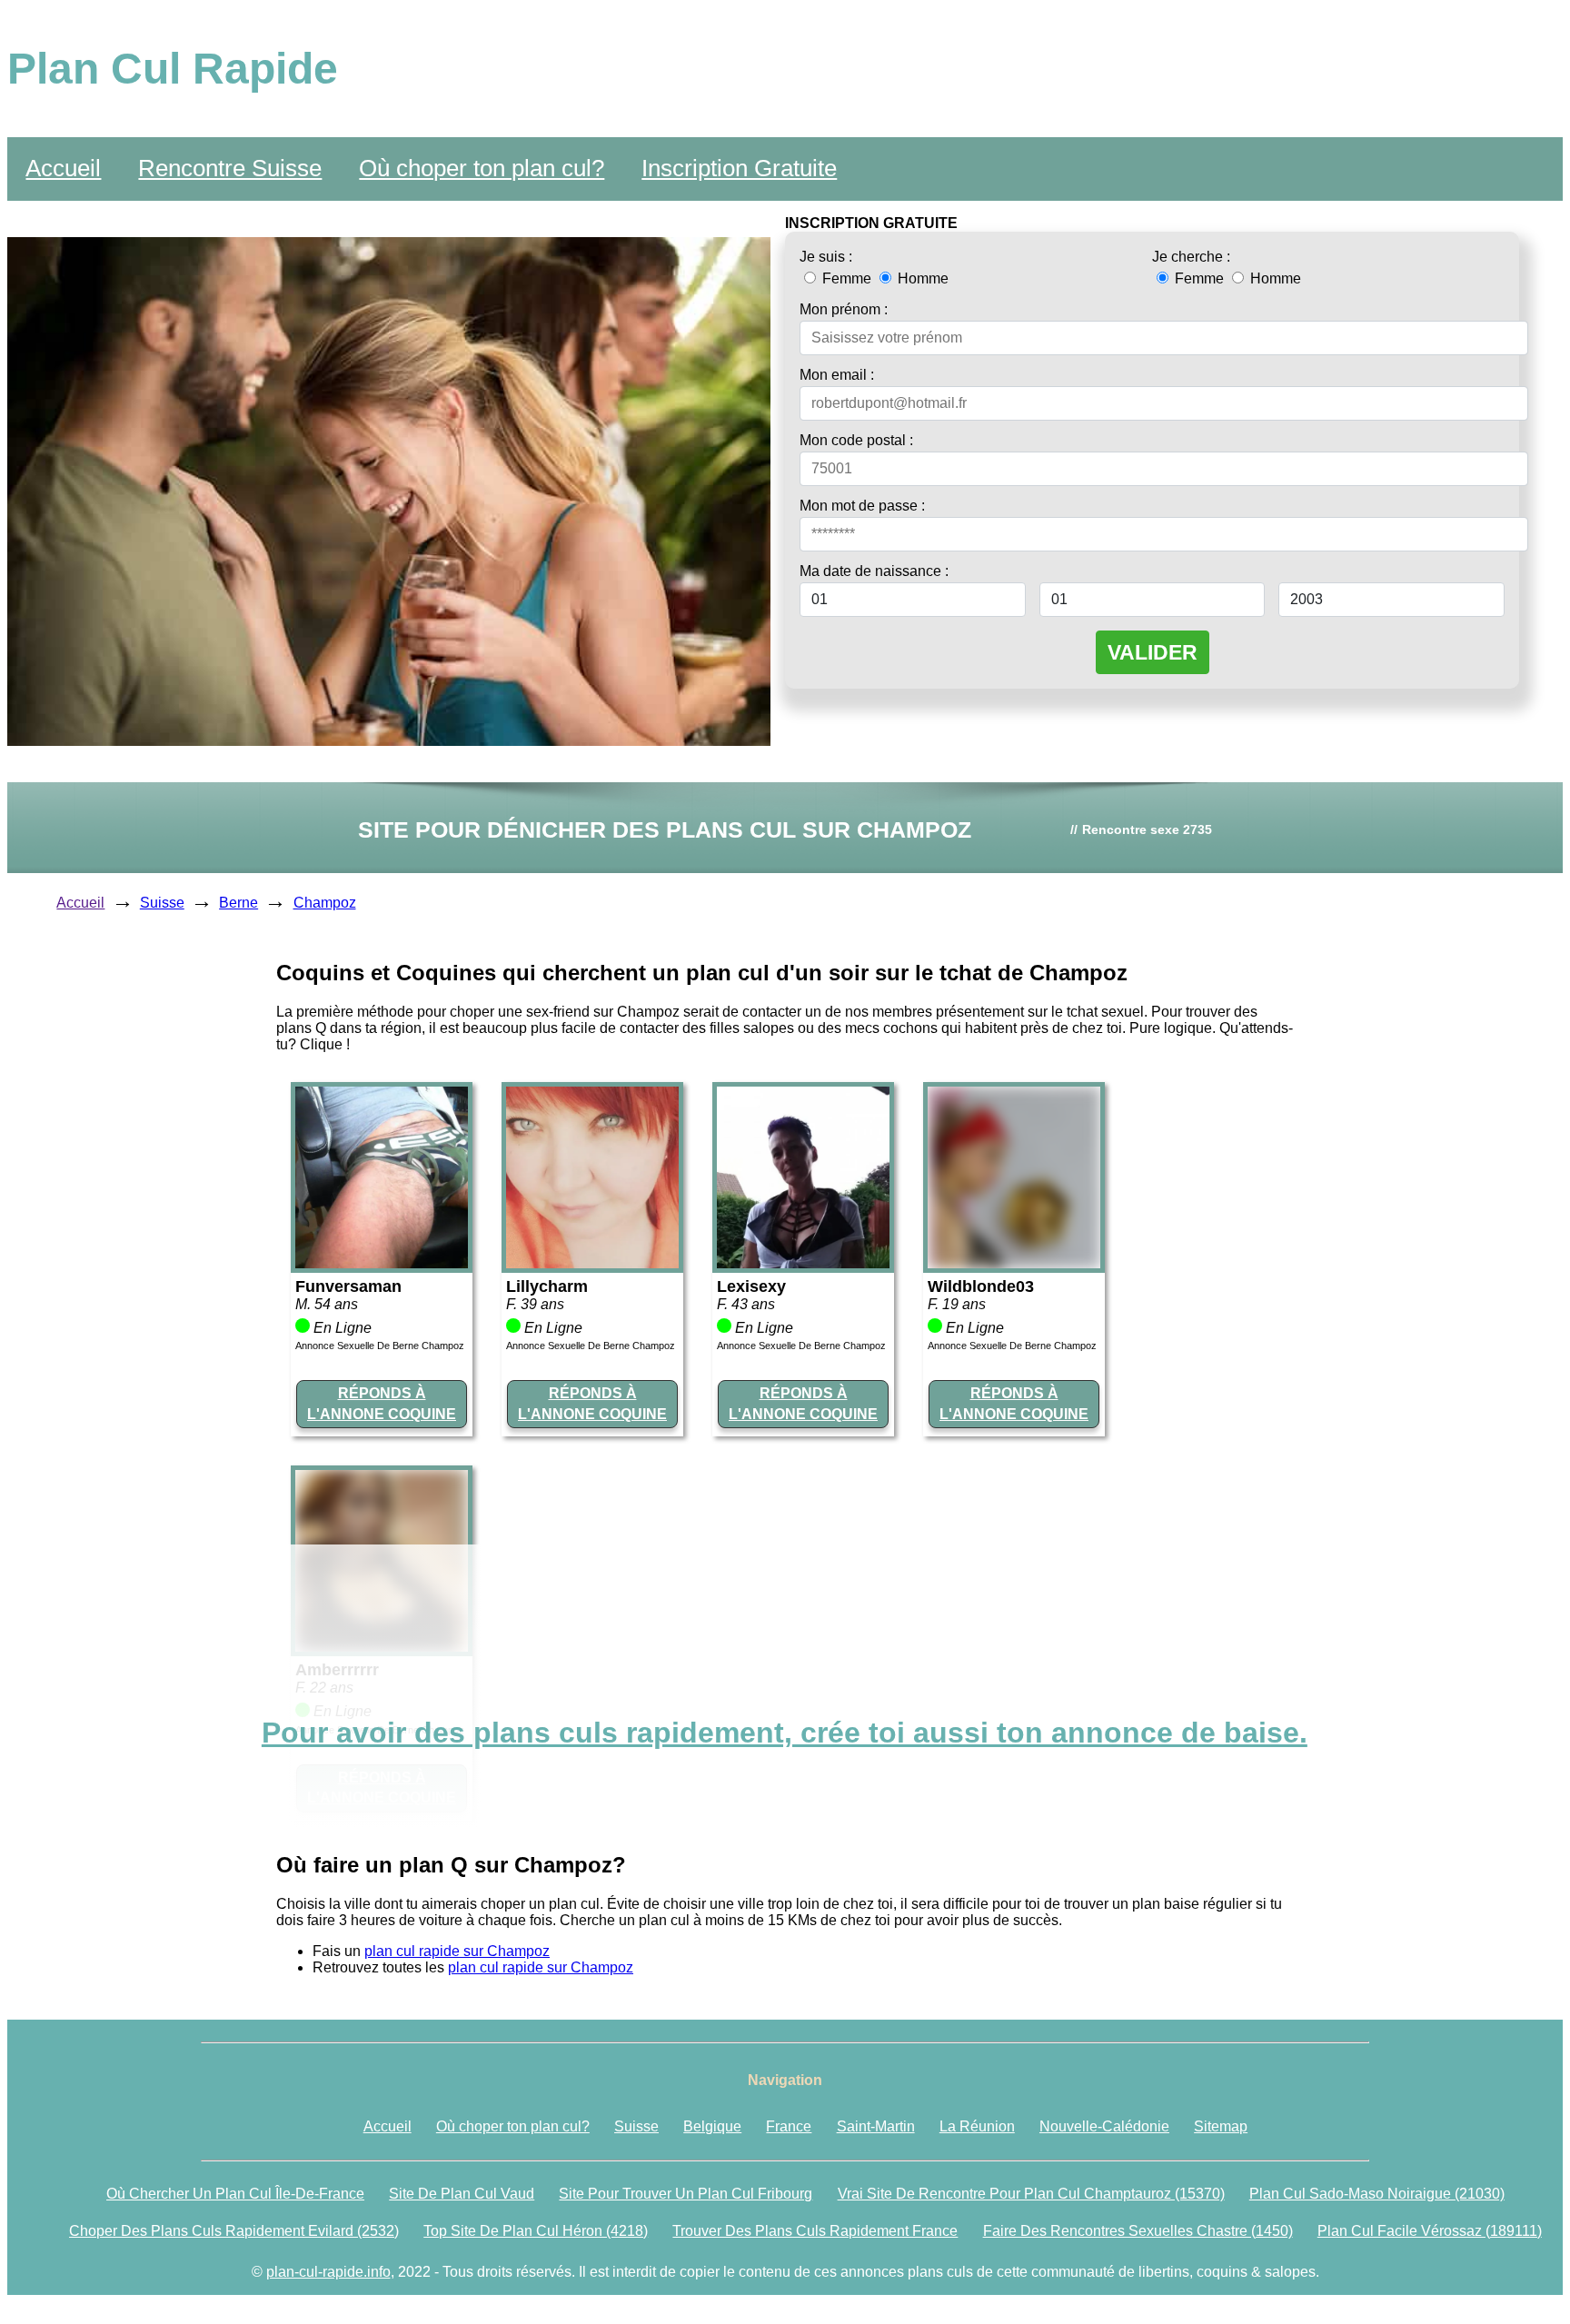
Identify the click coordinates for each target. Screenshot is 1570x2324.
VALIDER (1153, 652)
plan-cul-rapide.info (328, 2272)
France (789, 2126)
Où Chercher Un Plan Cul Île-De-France (235, 2194)
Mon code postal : (856, 440)
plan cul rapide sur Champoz (457, 1951)
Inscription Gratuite (739, 168)
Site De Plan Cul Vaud (462, 2194)
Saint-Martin (876, 2126)
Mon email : (837, 375)
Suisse (162, 903)
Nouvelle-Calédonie (1104, 2126)
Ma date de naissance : (874, 571)
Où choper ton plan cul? (482, 168)
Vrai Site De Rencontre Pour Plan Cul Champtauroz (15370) (1031, 2194)
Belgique (712, 2126)
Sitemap (1221, 2126)
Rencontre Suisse (230, 168)
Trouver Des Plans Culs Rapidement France (815, 2231)
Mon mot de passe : (862, 506)
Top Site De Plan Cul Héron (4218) (536, 2231)
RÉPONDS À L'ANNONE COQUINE (382, 1403)
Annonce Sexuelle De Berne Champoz (380, 1346)
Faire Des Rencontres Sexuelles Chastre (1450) (1138, 2231)
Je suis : (826, 257)
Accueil (63, 168)
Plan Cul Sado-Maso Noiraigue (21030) (1377, 2194)
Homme (921, 278)
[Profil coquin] (382, 1263)
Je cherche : (1191, 257)
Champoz (325, 903)
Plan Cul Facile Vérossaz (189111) (1430, 2231)
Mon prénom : (844, 309)
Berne (238, 903)
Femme (847, 278)
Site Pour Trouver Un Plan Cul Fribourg (686, 2194)
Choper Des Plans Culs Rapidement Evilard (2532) (234, 2231)
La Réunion (977, 2126)
